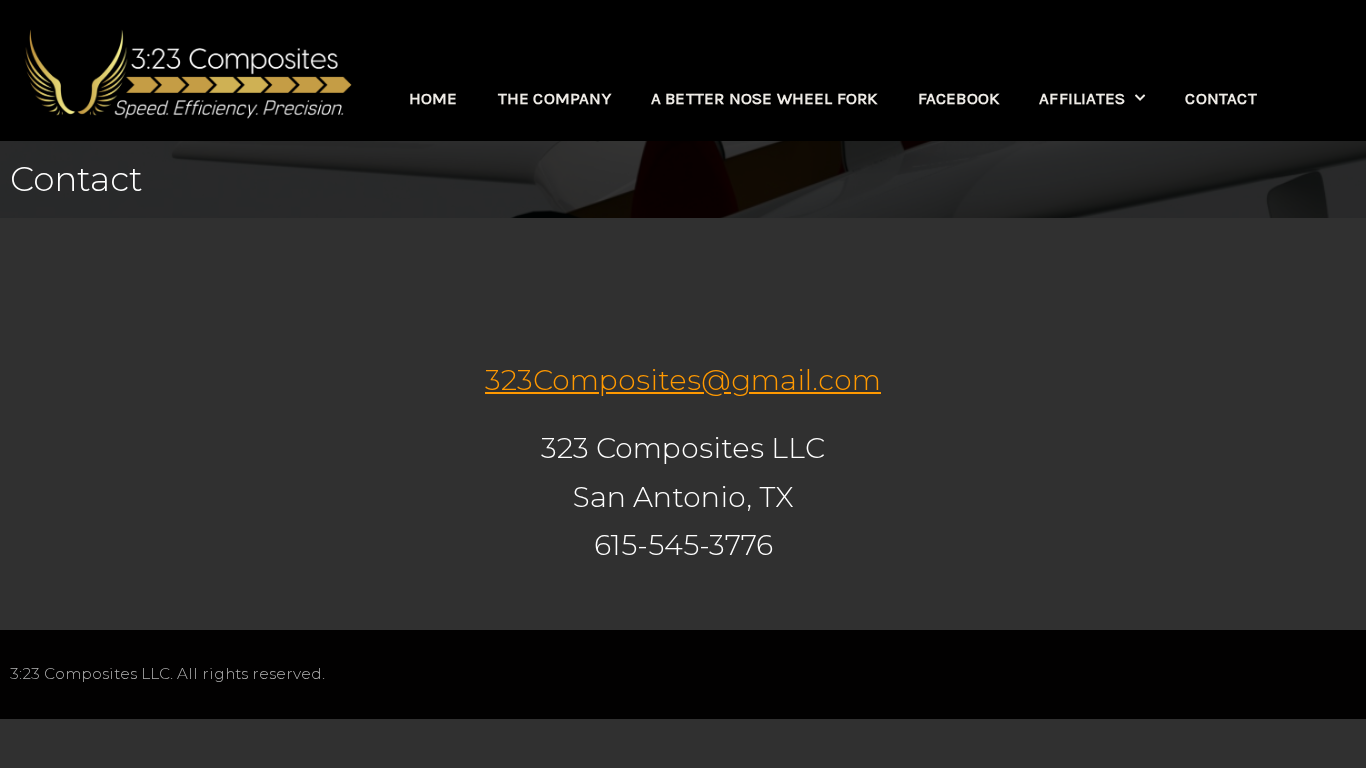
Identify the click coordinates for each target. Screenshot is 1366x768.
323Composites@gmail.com (683, 380)
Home (433, 98)
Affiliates (1082, 98)
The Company (554, 98)
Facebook (959, 98)
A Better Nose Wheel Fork (764, 98)
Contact (1220, 98)
